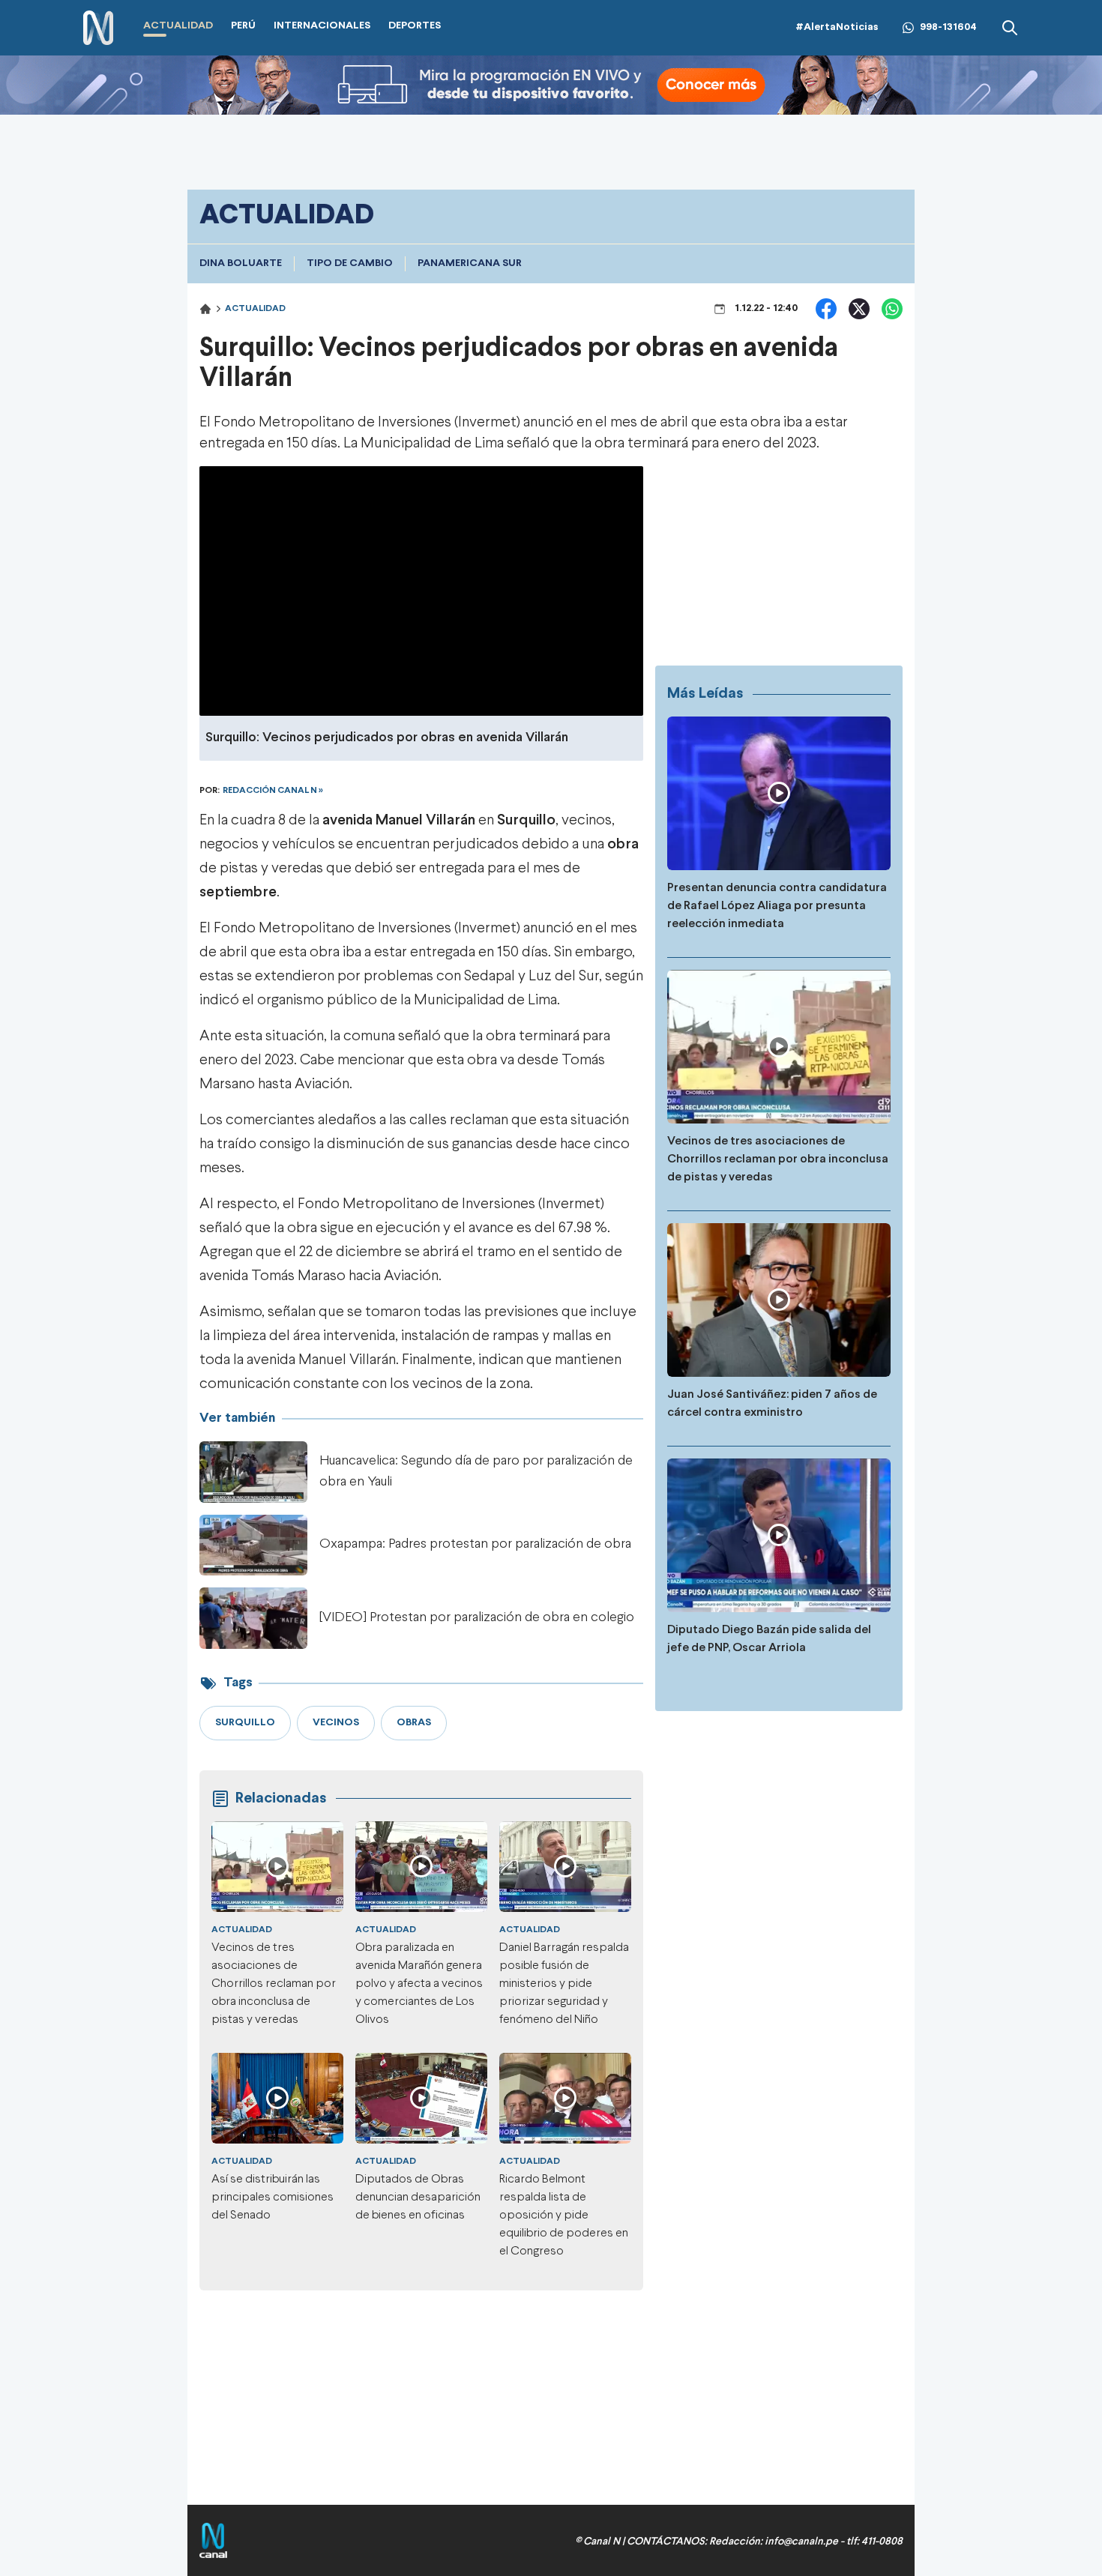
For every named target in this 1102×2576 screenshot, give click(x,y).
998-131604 (948, 27)
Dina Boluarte (241, 263)
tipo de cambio (350, 263)
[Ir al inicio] (98, 28)
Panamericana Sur (470, 263)
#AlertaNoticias (837, 27)
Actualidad (255, 309)
